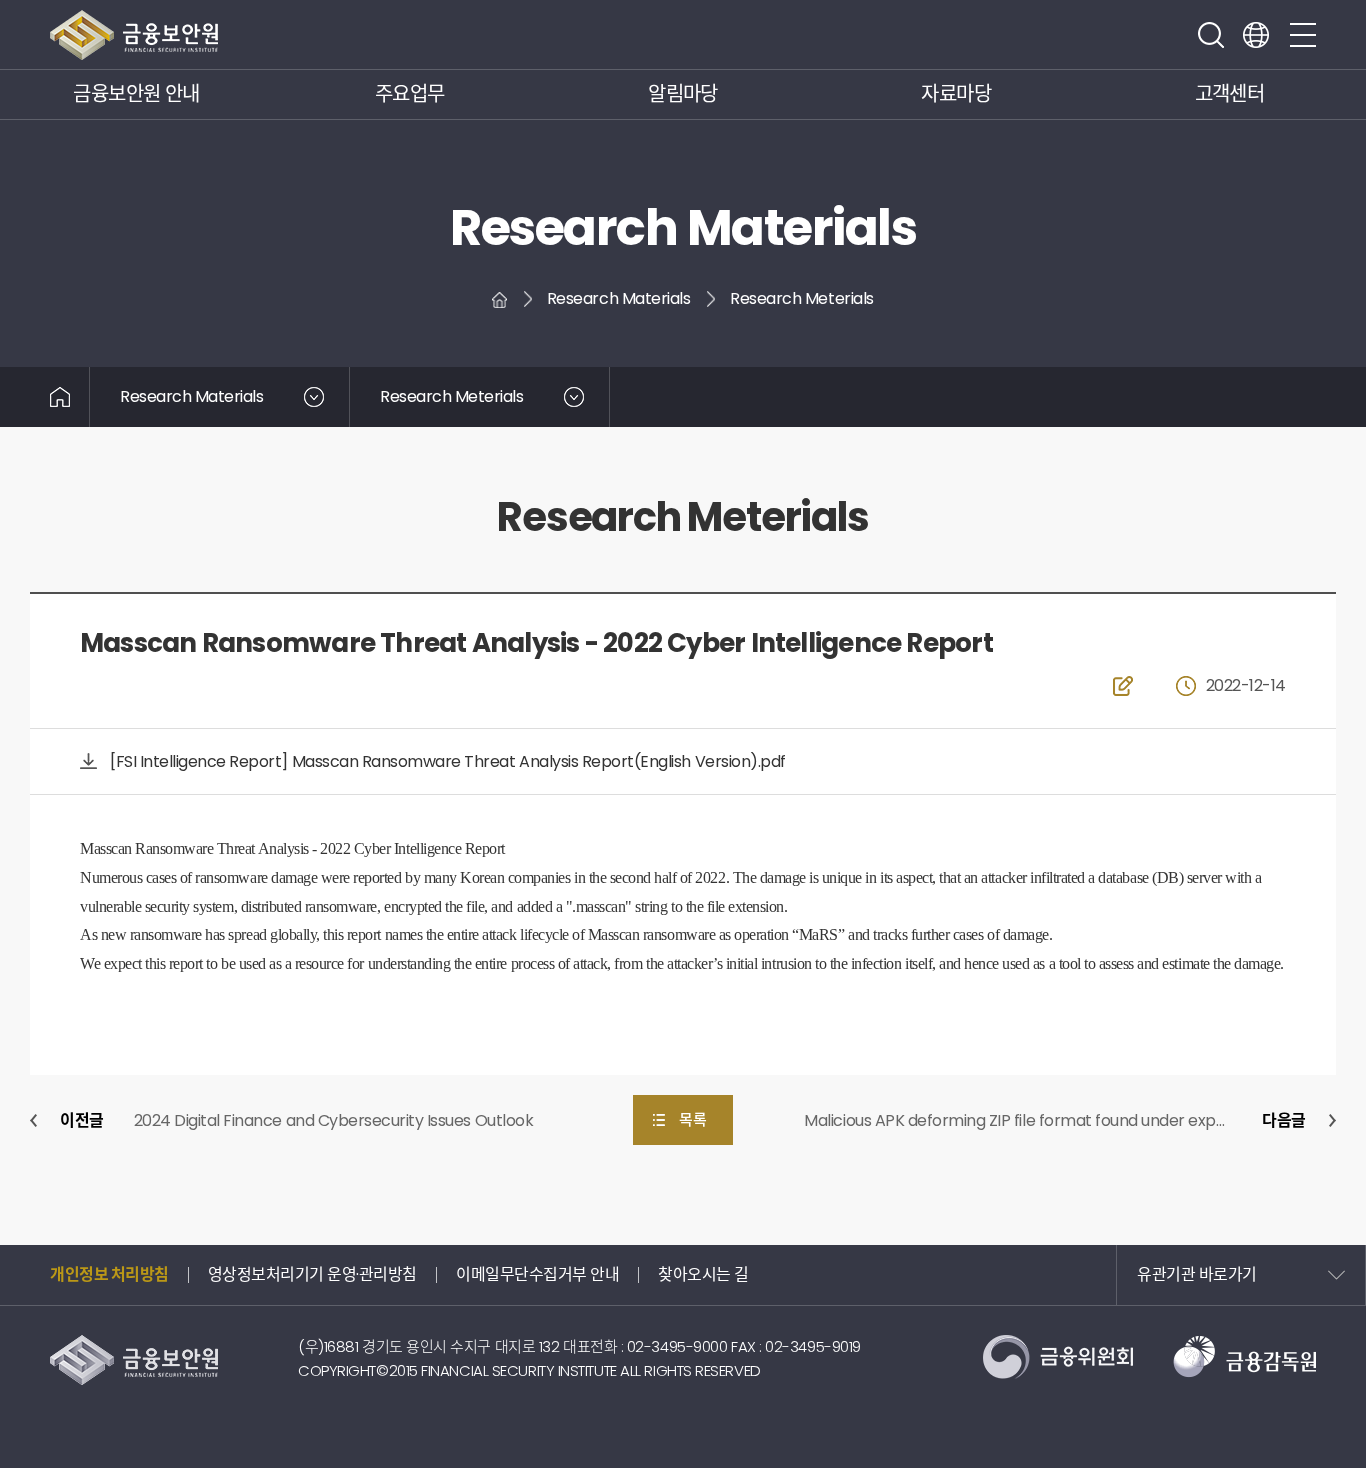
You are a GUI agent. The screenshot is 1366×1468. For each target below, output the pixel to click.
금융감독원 (1244, 1357)
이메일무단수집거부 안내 (537, 1274)
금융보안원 (134, 34)
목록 (692, 1119)
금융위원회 (1058, 1357)
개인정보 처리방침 (109, 1274)
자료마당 (956, 94)
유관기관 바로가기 (1197, 1274)
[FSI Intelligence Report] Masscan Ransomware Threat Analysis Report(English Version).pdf (448, 761)
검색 (1211, 34)
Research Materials (191, 396)
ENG (1256, 34)
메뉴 (1303, 34)
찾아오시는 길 (703, 1274)
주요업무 (410, 94)
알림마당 (683, 94)
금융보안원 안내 (136, 94)
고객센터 (1230, 94)
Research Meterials (451, 396)
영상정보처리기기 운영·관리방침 (312, 1274)
